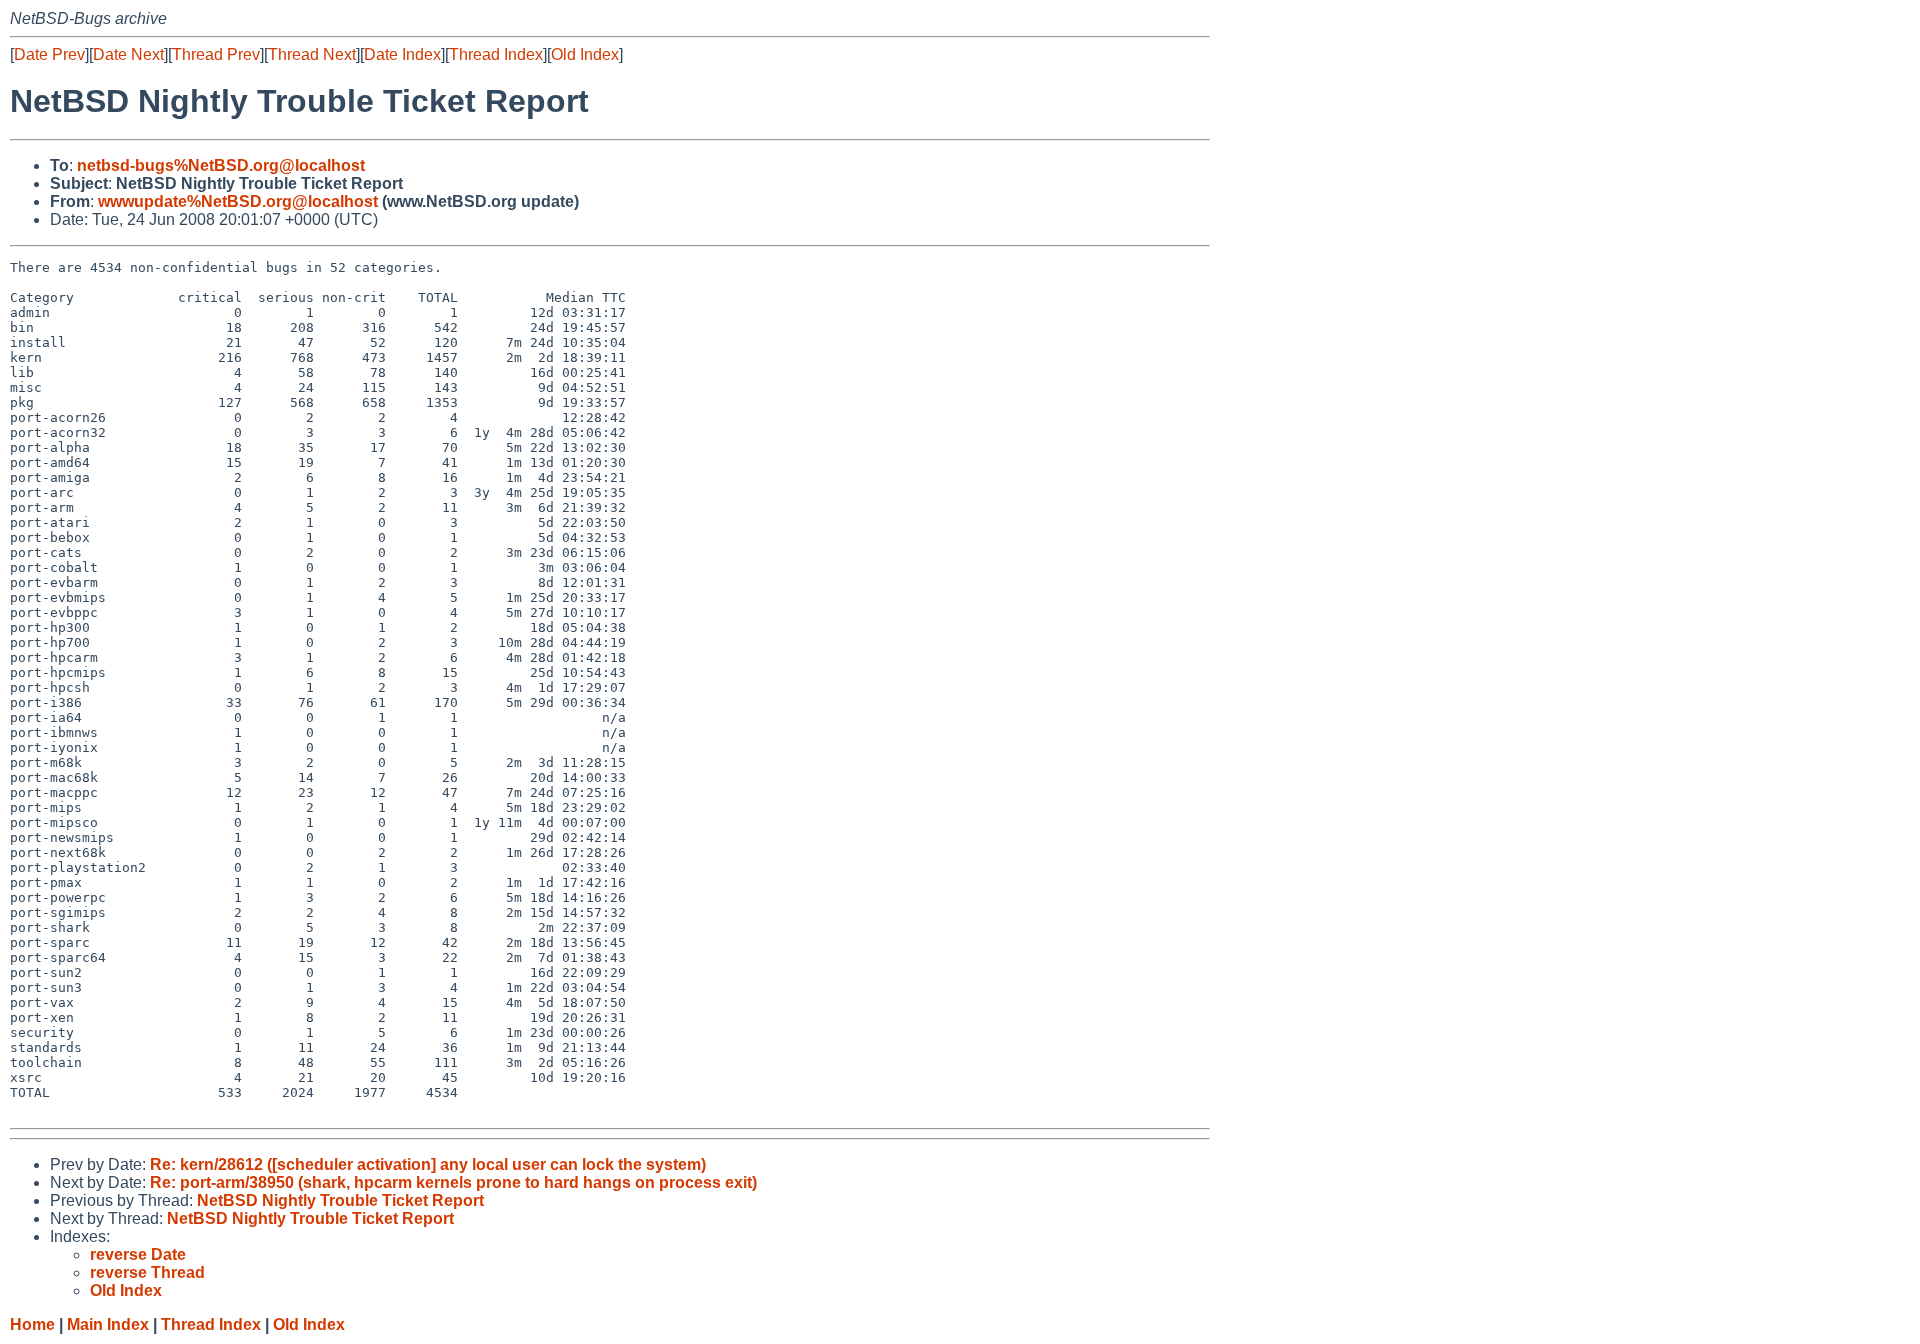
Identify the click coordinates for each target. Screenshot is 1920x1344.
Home (32, 1324)
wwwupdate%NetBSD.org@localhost (238, 201)
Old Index (585, 54)
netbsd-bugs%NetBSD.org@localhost (221, 165)
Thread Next (312, 54)
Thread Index (496, 54)
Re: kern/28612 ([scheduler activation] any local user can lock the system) (428, 1164)
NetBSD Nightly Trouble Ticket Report (340, 1200)
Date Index (402, 54)
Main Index (108, 1324)
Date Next (128, 54)
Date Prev (49, 54)
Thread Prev (216, 54)
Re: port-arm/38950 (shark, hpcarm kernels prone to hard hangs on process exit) (453, 1182)
